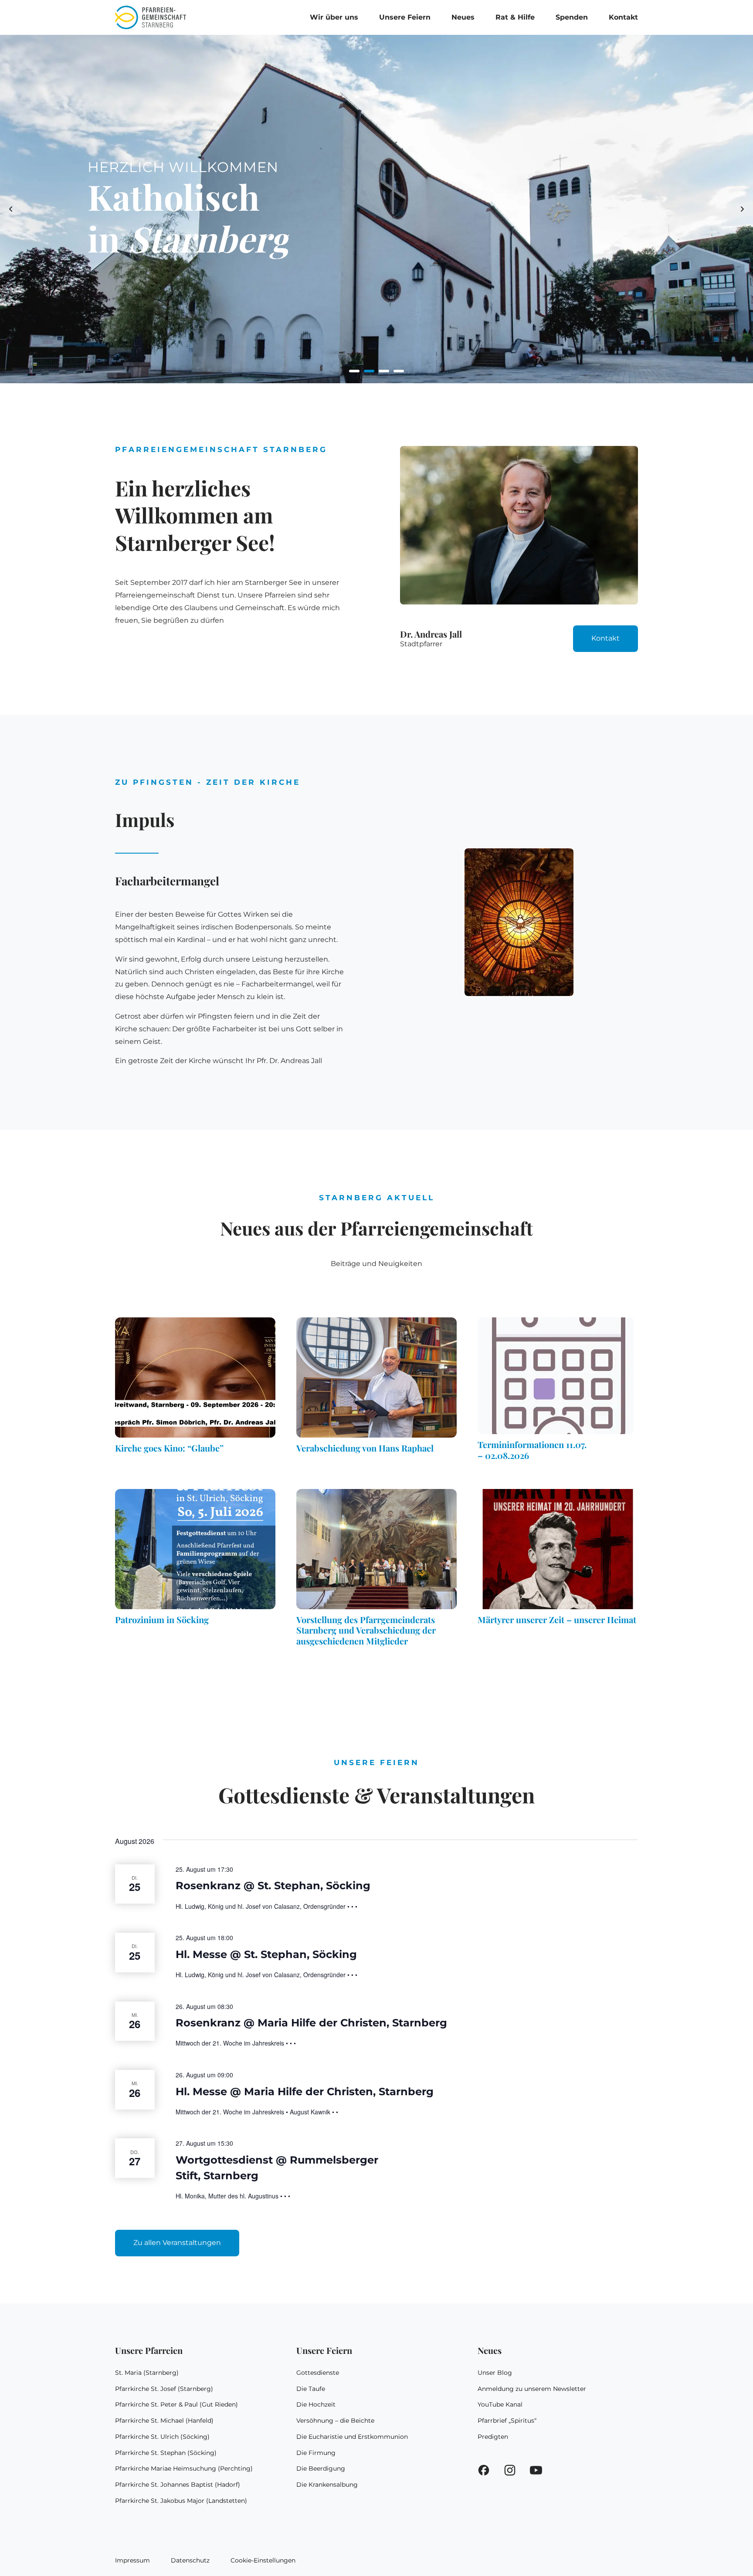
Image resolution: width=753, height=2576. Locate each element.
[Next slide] (742, 209)
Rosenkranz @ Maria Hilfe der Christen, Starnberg (311, 2023)
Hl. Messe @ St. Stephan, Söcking (266, 1954)
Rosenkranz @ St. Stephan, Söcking (273, 1886)
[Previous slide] (11, 209)
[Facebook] (484, 2472)
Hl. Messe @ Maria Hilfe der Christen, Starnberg (305, 2092)
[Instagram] (510, 2472)
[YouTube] (536, 2472)
